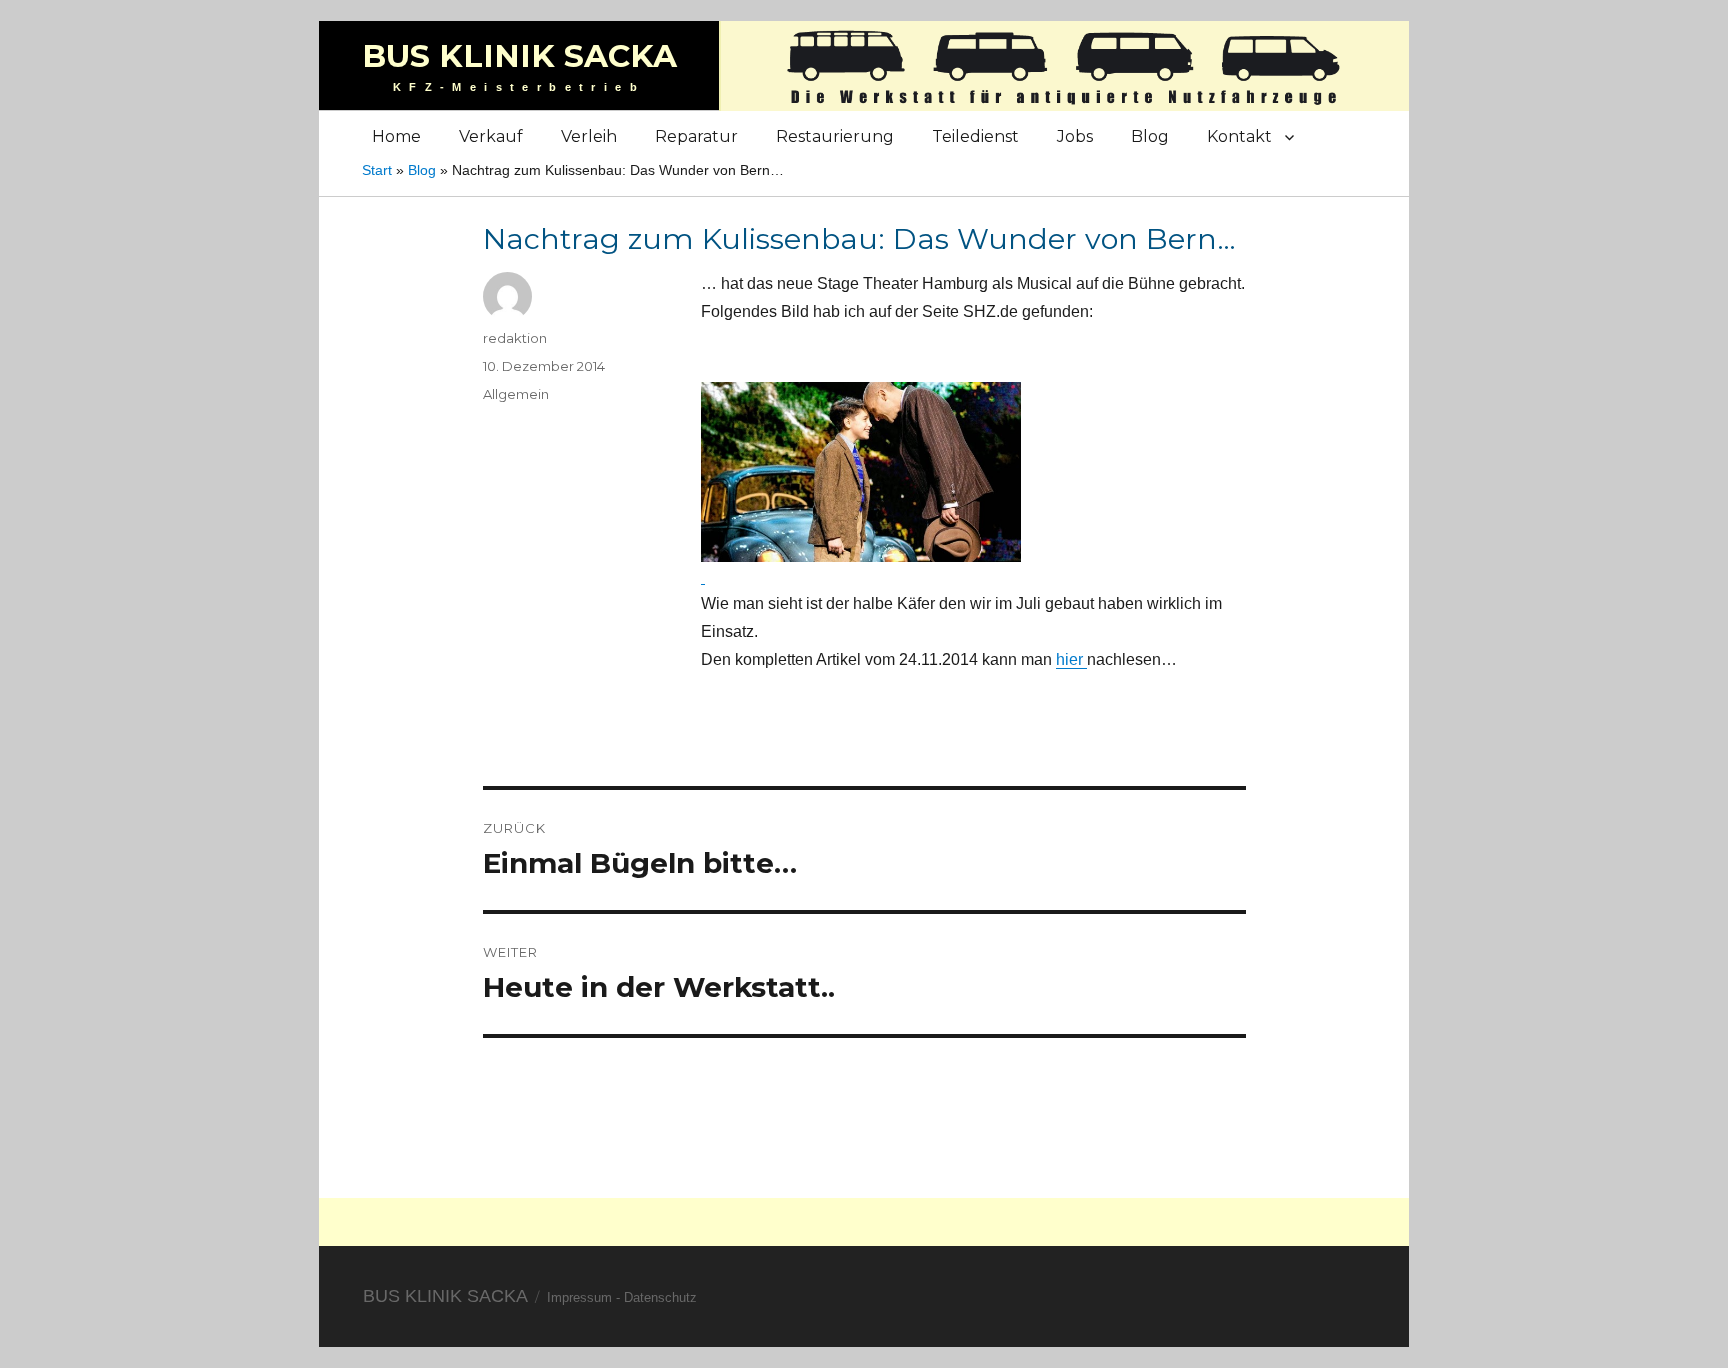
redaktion (515, 338)
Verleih (589, 136)
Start (377, 170)
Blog (1150, 136)
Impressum (579, 1297)
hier (1071, 659)
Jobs (1075, 136)
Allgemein (516, 394)
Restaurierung (835, 136)
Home (396, 136)
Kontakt (1239, 136)
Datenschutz (660, 1297)
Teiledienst (975, 136)
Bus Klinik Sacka (519, 56)
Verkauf (491, 136)
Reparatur (696, 136)
